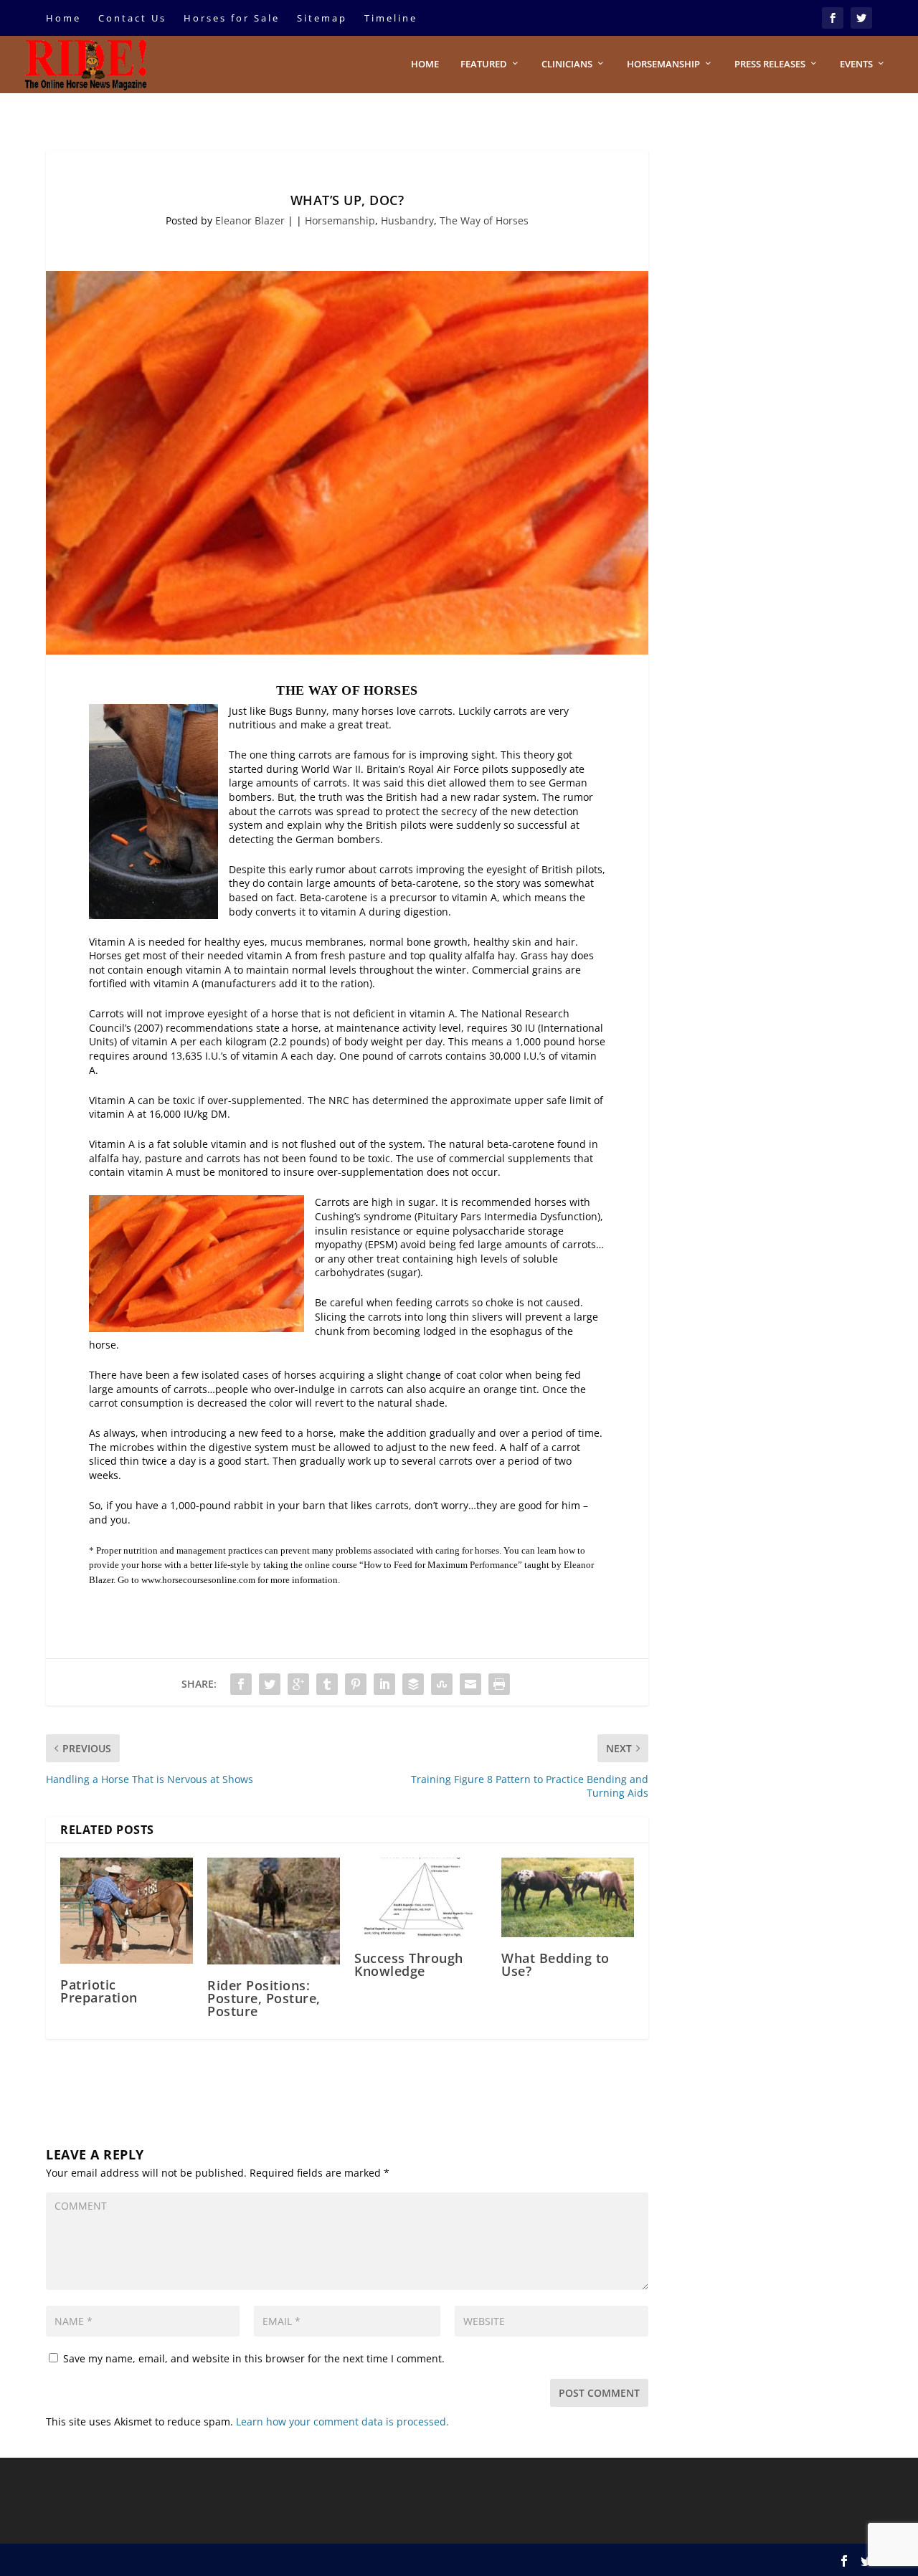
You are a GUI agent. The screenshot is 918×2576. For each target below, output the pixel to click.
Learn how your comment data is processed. (342, 2421)
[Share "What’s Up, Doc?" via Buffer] (413, 1684)
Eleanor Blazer (250, 220)
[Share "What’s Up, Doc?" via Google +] (298, 1684)
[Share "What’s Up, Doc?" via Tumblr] (327, 1684)
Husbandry (407, 220)
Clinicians (567, 64)
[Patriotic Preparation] (127, 1911)
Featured (484, 64)
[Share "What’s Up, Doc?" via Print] (499, 1684)
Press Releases (770, 64)
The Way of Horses (484, 220)
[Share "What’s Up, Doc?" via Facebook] (241, 1684)
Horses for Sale (232, 18)
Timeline (391, 18)
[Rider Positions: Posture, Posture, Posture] (274, 1911)
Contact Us (132, 18)
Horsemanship (663, 64)
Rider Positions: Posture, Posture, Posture (264, 1998)
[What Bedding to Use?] (568, 1897)
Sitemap (322, 18)
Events (856, 64)
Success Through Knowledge (409, 1964)
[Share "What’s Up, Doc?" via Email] (470, 1684)
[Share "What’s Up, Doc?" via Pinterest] (356, 1684)
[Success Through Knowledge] (421, 1897)
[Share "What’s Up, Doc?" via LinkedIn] (384, 1684)
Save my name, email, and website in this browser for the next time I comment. (254, 2358)
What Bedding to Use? (555, 1964)
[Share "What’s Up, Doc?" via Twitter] (270, 1684)
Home (63, 18)
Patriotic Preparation (99, 1991)
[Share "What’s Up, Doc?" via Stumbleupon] (442, 1684)
